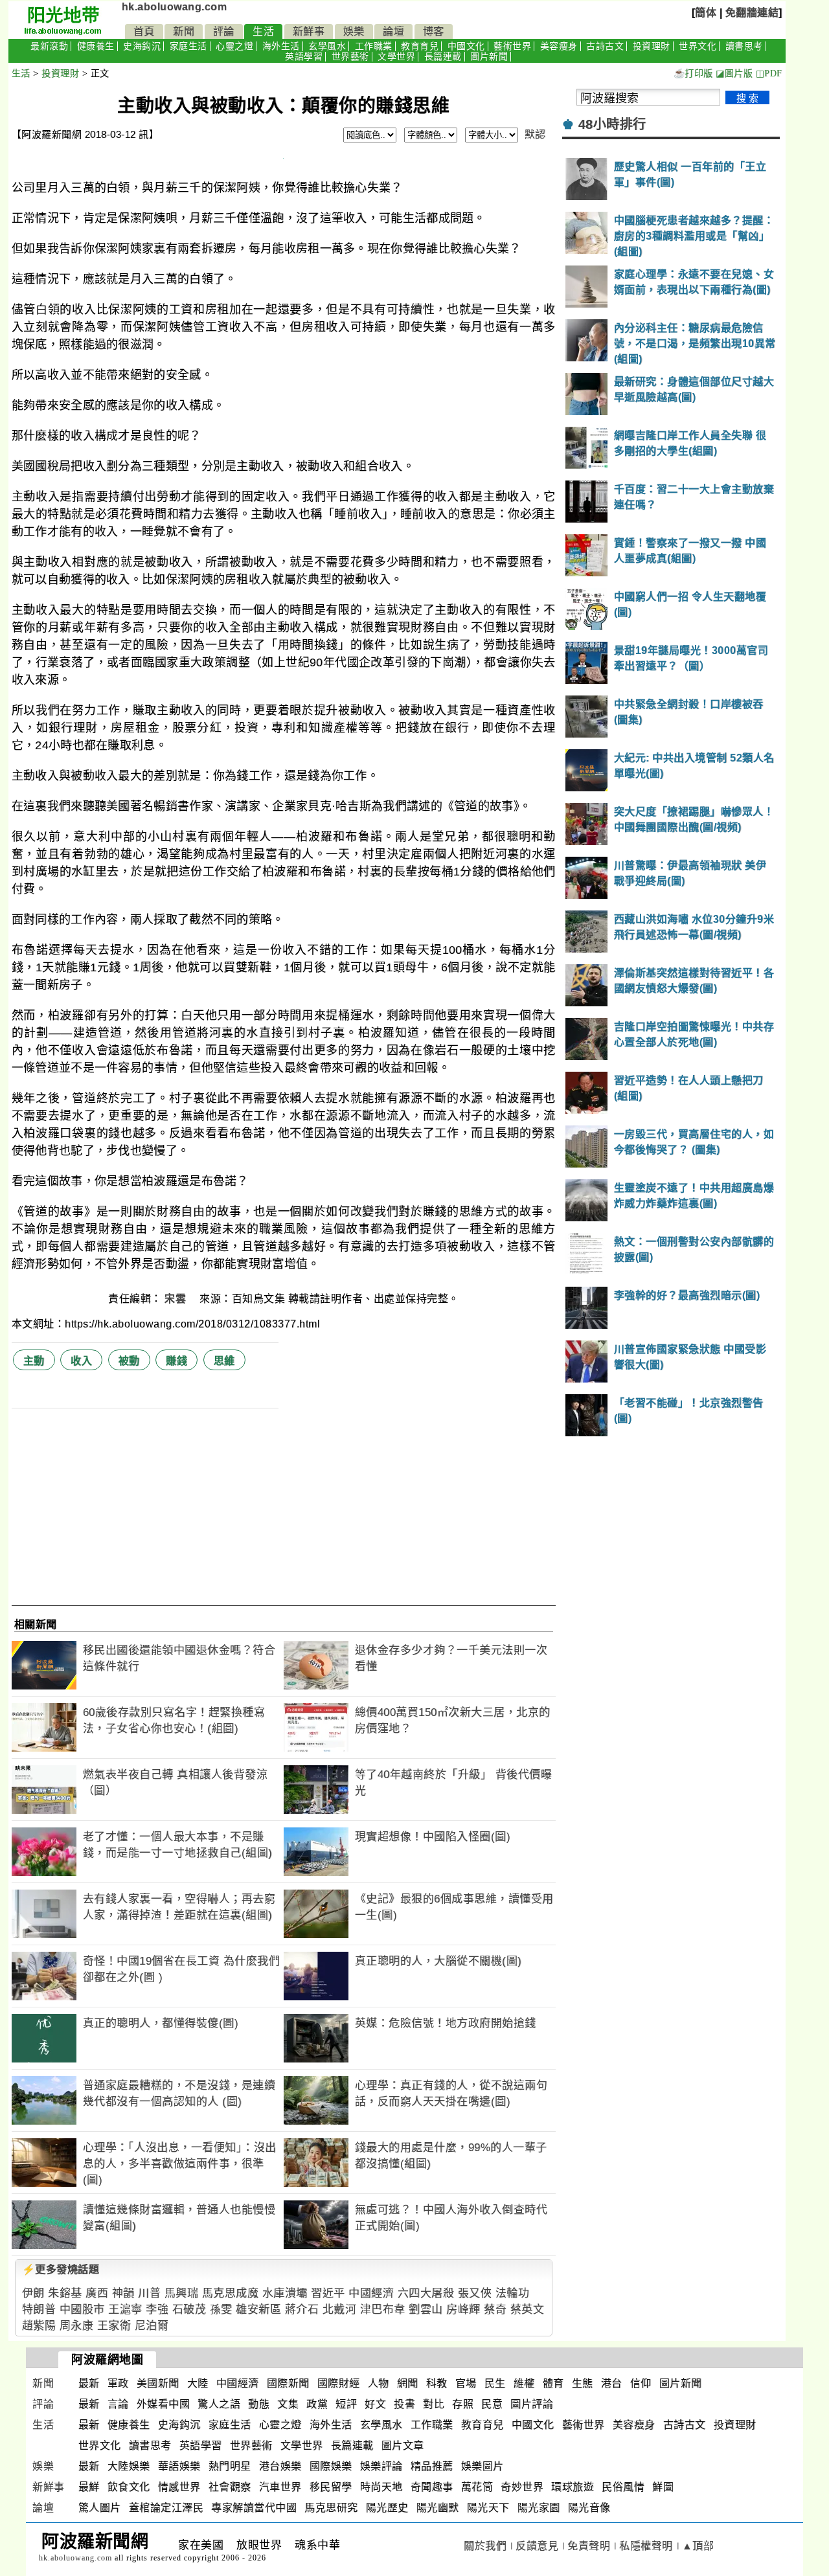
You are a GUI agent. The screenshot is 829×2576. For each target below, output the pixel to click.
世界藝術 (350, 57)
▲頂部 (698, 2546)
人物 (379, 2383)
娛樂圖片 (483, 2466)
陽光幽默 (438, 2508)
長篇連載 (443, 57)
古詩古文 (605, 46)
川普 (149, 2293)
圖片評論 (532, 2404)
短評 (346, 2404)
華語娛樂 (179, 2466)
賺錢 (176, 1361)
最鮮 (89, 2487)
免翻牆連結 (752, 13)
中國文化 (466, 46)
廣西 (97, 2293)
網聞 (408, 2383)
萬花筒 (477, 2487)
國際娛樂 (331, 2466)
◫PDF (769, 73)
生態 (583, 2383)
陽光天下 (488, 2508)
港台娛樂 (280, 2466)
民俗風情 (623, 2487)
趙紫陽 (39, 2326)
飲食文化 (129, 2487)
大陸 (198, 2383)
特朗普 (39, 2310)
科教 (437, 2383)
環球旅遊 (573, 2487)
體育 (553, 2383)
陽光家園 (539, 2508)
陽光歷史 (387, 2508)
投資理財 (652, 46)
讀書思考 (744, 46)
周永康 (77, 2326)
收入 (81, 1361)
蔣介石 (302, 2310)
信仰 (641, 2383)
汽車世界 (280, 2487)
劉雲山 (426, 2310)
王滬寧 (125, 2310)
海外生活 (281, 46)
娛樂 (354, 31)
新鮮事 (309, 31)
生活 (263, 31)
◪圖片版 (734, 73)
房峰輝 (463, 2310)
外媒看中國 (164, 2404)
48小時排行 (612, 124)
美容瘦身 (559, 46)
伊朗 (33, 2293)
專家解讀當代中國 (254, 2508)
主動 (34, 1361)
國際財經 (339, 2383)
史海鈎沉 (142, 46)
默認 (535, 134)
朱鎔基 (65, 2293)
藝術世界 (512, 46)
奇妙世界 (522, 2487)
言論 (118, 2404)
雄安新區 (258, 2310)
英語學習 (304, 57)
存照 (463, 2404)
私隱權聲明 (646, 2546)
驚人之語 (219, 2404)
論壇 (393, 31)
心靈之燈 (234, 46)
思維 (224, 1361)
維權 (524, 2383)
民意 (492, 2404)
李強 (157, 2310)
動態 (259, 2404)
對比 (434, 2404)
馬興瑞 (182, 2293)
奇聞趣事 (432, 2487)
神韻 (123, 2293)
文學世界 (396, 57)
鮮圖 (663, 2487)
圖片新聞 (489, 57)
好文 (375, 2404)
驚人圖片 (100, 2508)
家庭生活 (188, 46)
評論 (224, 31)
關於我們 (485, 2546)
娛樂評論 (381, 2466)
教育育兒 (420, 46)
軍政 (118, 2383)
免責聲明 (589, 2546)
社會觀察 (230, 2487)
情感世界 (179, 2487)
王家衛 (114, 2326)
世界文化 (698, 46)
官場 (466, 2383)
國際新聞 (288, 2383)
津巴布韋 (383, 2310)
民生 (495, 2383)
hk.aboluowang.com (175, 7)
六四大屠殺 (426, 2293)
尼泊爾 (152, 2326)
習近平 (328, 2293)
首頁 (144, 31)
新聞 (184, 31)
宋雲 (177, 1299)
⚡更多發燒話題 (61, 2269)
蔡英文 (528, 2310)
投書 (404, 2404)
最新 (89, 2383)
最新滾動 (49, 46)
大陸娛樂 (129, 2466)
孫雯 (221, 2310)
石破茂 (189, 2310)
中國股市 (82, 2310)
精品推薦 (432, 2466)
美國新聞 (158, 2383)
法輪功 (513, 2293)
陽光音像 (589, 2508)
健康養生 (96, 46)
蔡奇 (495, 2310)
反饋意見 (537, 2546)
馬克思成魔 (231, 2293)
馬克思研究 (331, 2508)
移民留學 (331, 2487)
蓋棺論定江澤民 (166, 2508)
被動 (129, 1361)
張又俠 (475, 2293)
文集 (288, 2404)
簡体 (706, 13)
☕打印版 (693, 73)
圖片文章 (403, 2446)
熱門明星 (230, 2466)
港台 (612, 2383)
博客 (434, 31)
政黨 (317, 2404)
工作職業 (374, 46)
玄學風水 (327, 46)
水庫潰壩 (285, 2293)
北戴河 (340, 2310)
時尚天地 (381, 2487)
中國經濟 (371, 2293)
